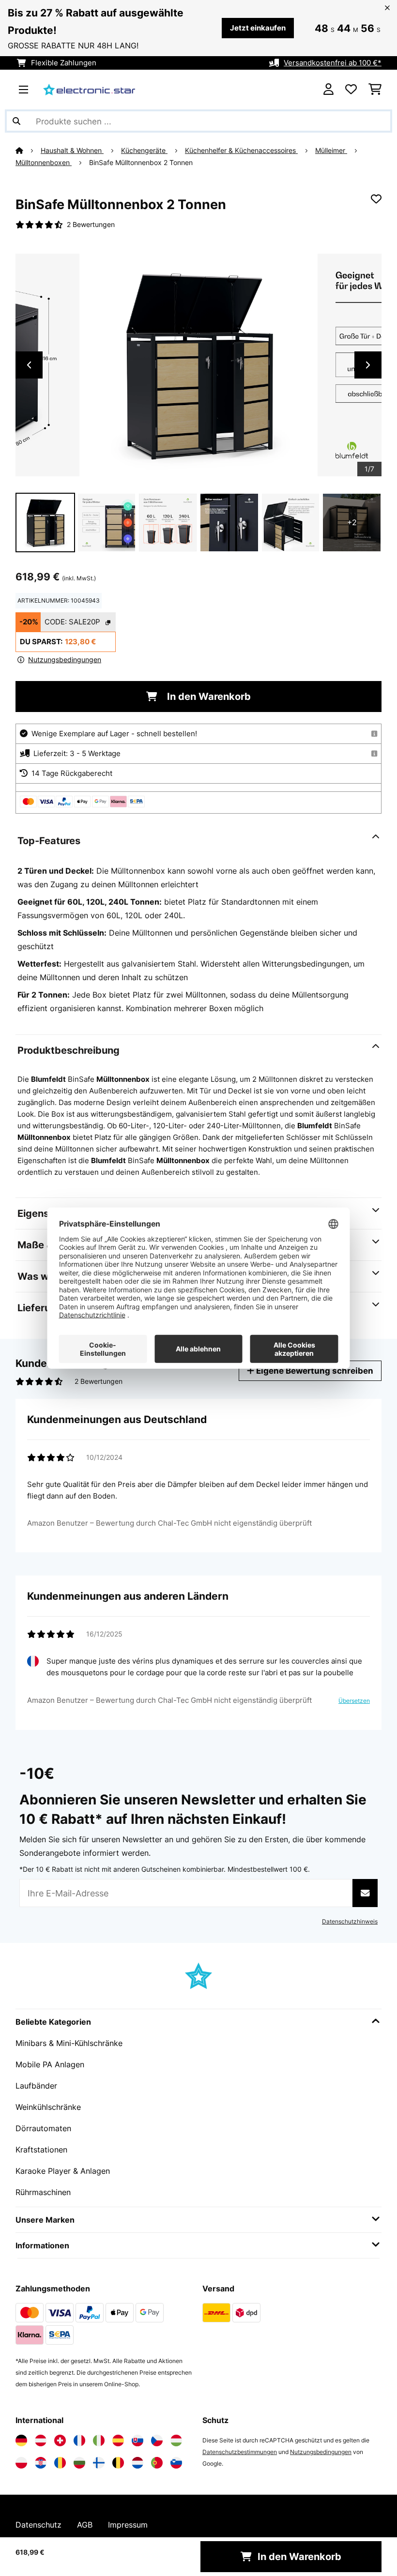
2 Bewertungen (91, 225)
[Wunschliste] (351, 90)
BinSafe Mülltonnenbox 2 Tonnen (141, 163)
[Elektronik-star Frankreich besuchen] (79, 2440)
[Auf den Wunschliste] (376, 199)
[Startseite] (28, 151)
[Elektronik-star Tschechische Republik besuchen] (157, 2440)
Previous (29, 365)
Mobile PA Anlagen (50, 2064)
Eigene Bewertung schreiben (314, 1371)
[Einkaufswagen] (375, 90)
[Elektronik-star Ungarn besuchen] (176, 2440)
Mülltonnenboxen (44, 163)
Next (368, 365)
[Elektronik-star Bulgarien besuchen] (79, 2463)
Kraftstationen (41, 2150)
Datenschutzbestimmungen (240, 2452)
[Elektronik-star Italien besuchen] (99, 2440)
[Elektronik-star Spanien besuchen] (118, 2440)
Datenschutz (38, 2525)
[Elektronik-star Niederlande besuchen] (137, 2463)
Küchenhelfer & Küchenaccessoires (241, 151)
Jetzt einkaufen (258, 28)
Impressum (128, 2525)
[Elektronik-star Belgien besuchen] (118, 2463)
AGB (85, 2525)
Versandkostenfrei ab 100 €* (333, 63)
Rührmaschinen (43, 2192)
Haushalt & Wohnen (72, 151)
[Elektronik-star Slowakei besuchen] (137, 2440)
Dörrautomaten (43, 2128)
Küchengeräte (144, 151)
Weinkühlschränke (48, 2107)
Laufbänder (36, 2086)
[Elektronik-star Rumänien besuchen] (60, 2463)
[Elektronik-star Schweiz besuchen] (60, 2440)
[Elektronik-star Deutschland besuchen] (21, 2440)
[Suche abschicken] (16, 121)
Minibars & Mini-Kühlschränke (69, 2043)
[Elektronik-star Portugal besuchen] (157, 2463)
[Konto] (328, 90)
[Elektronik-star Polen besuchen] (21, 2463)
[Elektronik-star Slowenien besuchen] (176, 2463)
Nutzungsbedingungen (321, 2452)
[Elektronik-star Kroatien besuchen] (41, 2463)
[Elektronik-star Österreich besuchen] (41, 2440)
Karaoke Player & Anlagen (63, 2171)
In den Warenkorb (208, 697)
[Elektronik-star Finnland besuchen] (99, 2463)
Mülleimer (331, 151)
